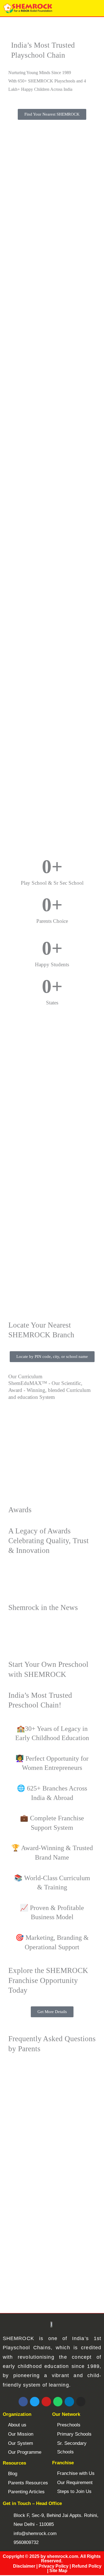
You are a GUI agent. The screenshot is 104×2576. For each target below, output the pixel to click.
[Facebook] (23, 2402)
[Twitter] (35, 2402)
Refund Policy (87, 2566)
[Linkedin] (69, 2402)
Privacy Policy (54, 2566)
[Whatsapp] (58, 2402)
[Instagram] (81, 2402)
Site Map (58, 2571)
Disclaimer (24, 2566)
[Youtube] (46, 2402)
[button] (97, 8)
